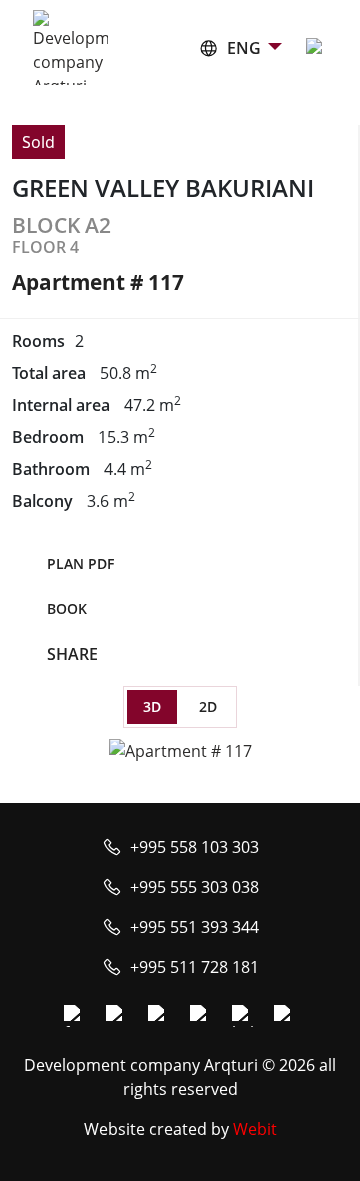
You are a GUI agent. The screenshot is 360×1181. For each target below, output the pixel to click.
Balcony (42, 501)
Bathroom (51, 469)
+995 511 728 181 (194, 967)
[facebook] (75, 1016)
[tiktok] (285, 1016)
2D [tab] (208, 706)
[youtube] (159, 1016)
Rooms (38, 341)
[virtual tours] (201, 1016)
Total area (49, 373)
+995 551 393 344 (194, 927)
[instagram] (117, 1016)
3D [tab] (152, 706)
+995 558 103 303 (194, 847)
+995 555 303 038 (194, 887)
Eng (244, 48)
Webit (255, 1129)
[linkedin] (243, 1016)
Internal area (61, 405)
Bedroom (48, 437)
